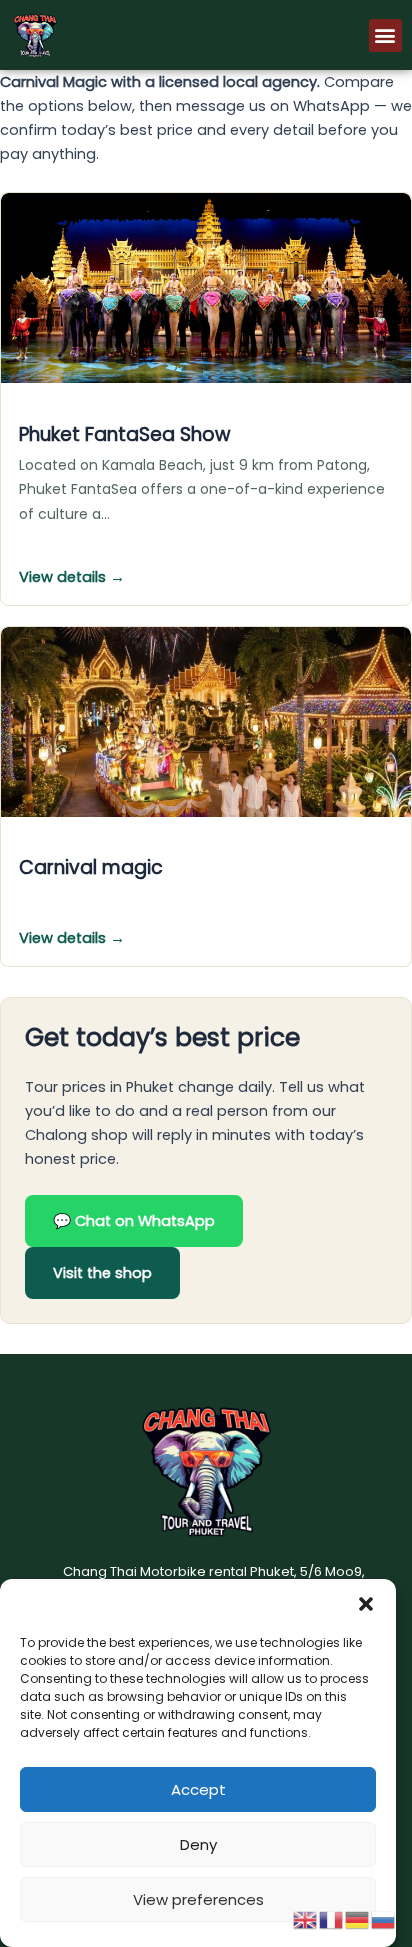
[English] (306, 1919)
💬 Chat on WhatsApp (134, 1221)
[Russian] (384, 1919)
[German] (358, 1919)
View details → (72, 577)
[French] (332, 1919)
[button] (366, 1604)
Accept (198, 1789)
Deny (198, 1844)
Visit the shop (102, 1273)
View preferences (198, 1899)
